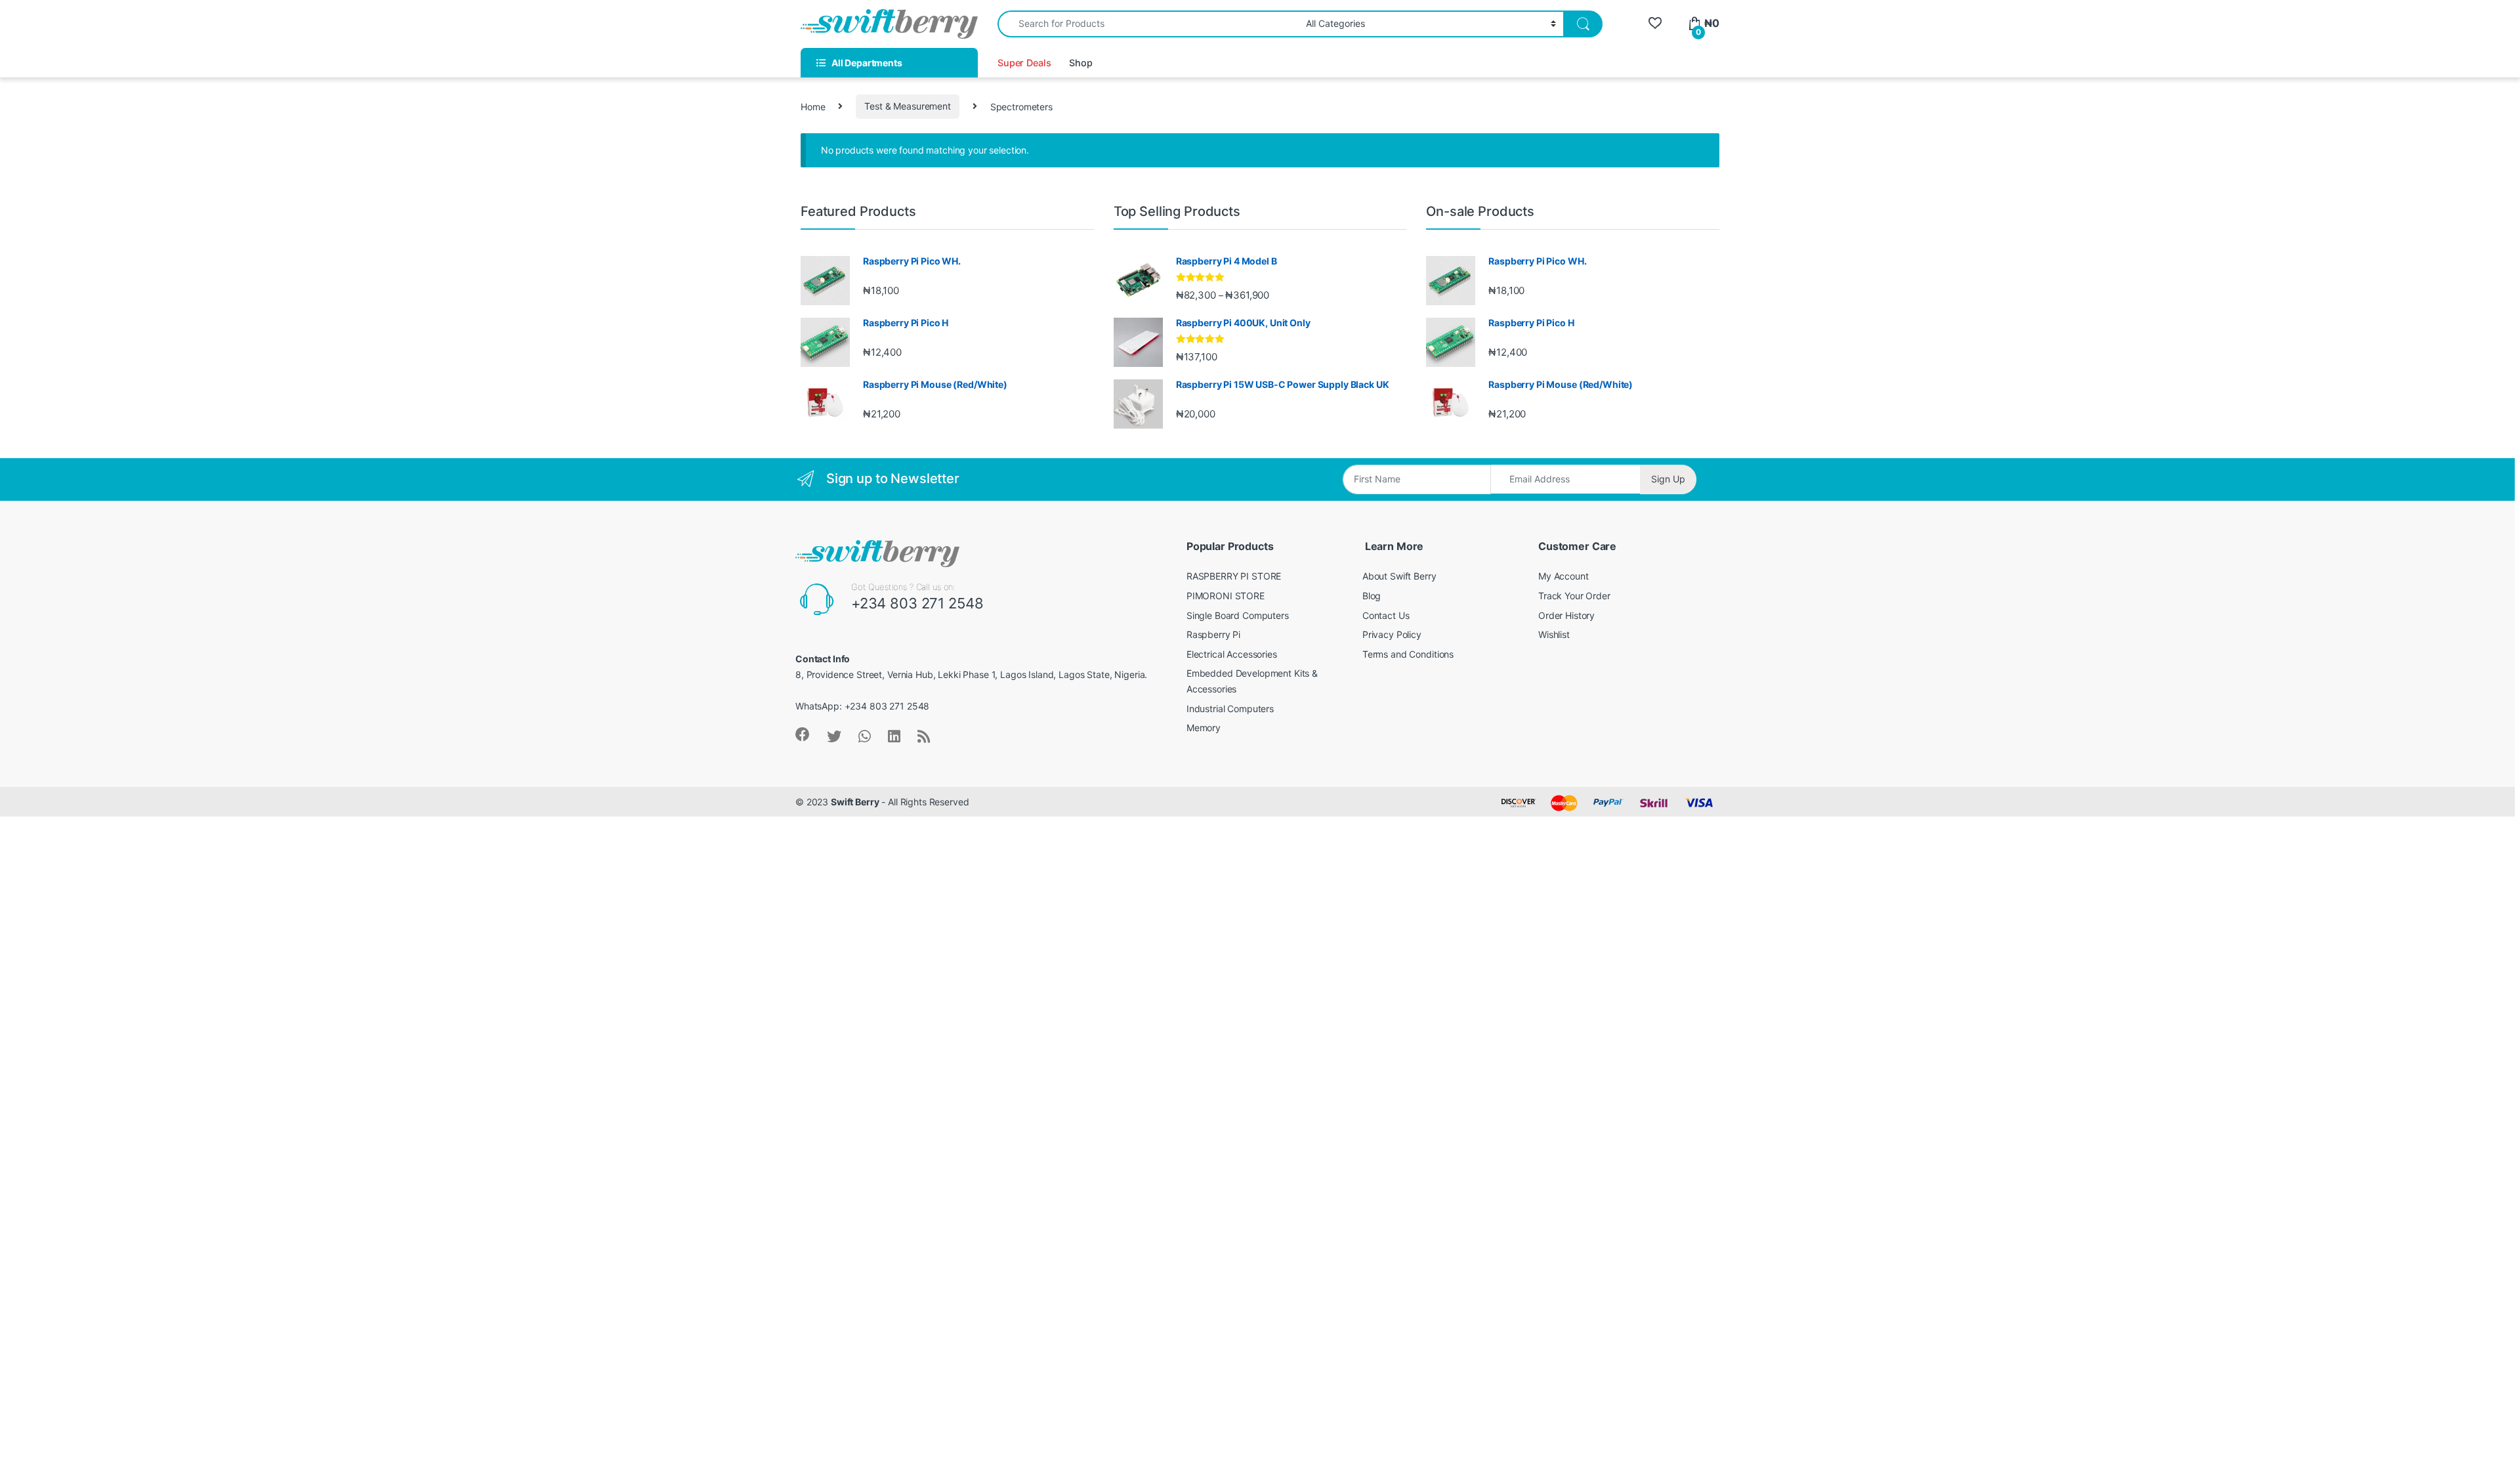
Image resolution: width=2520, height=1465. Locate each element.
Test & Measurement (907, 106)
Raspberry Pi (1213, 634)
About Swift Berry (1399, 576)
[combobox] (1148, 24)
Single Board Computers (1238, 615)
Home (813, 106)
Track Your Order (1574, 596)
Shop (1081, 63)
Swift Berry (855, 802)
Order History (1566, 615)
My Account (1564, 576)
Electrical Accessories (1232, 654)
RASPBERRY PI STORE (1234, 576)
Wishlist (1554, 634)
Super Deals (1024, 63)
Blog (1372, 596)
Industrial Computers (1230, 709)
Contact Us (1386, 615)
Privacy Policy (1392, 634)
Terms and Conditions (1408, 654)
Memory (1204, 728)
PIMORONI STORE (1226, 596)
